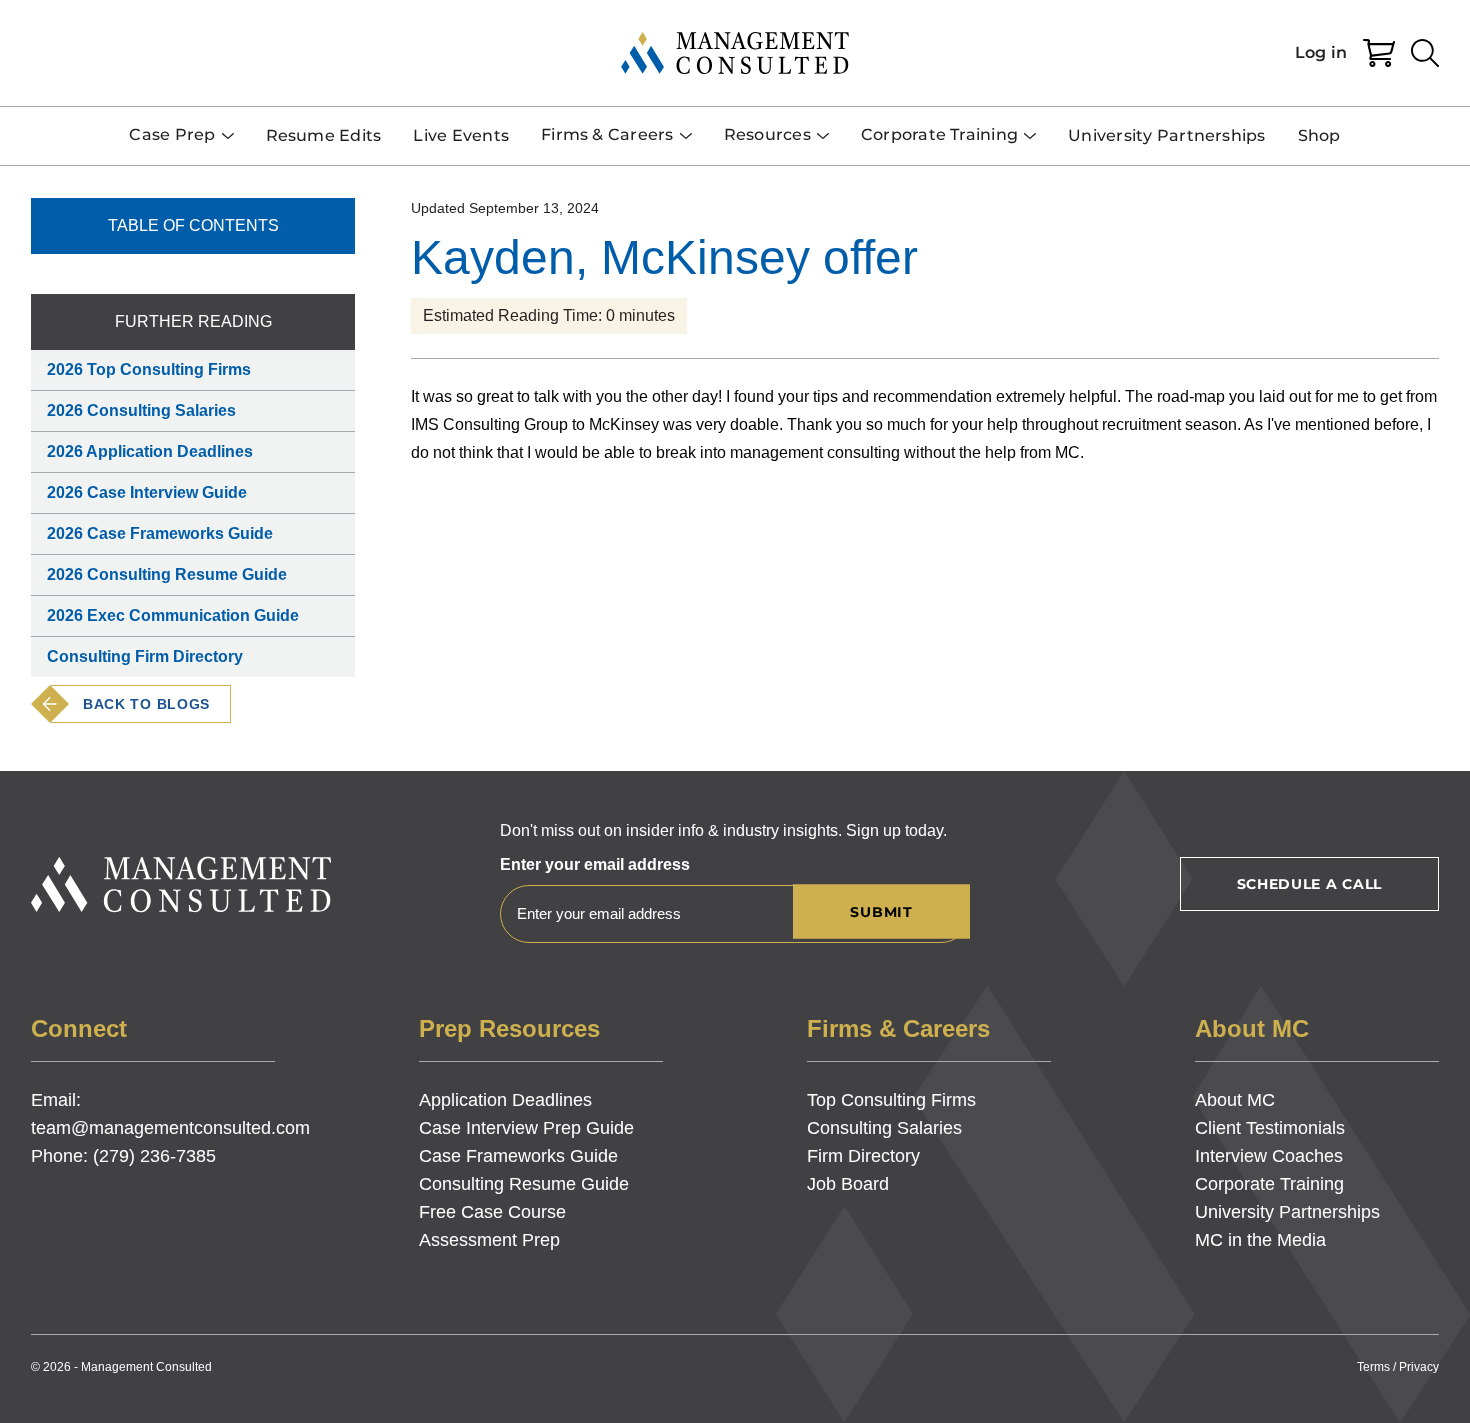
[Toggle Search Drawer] (1425, 53)
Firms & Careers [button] (607, 134)
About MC (1235, 1100)
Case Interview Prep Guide (526, 1128)
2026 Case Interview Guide (147, 492)
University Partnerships (1167, 135)
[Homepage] (735, 53)
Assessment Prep (489, 1240)
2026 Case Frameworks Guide (160, 533)
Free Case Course (492, 1212)
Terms (1373, 1367)
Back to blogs (146, 704)
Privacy (1419, 1367)
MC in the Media (1260, 1240)
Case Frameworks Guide (518, 1156)
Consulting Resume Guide (524, 1184)
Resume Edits (324, 135)
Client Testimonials (1270, 1128)
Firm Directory (863, 1156)
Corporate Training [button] (939, 134)
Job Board (848, 1184)
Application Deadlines (505, 1100)
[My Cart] (1379, 53)
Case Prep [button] (172, 134)
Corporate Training (1269, 1184)
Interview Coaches (1269, 1156)
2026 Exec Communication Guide (173, 615)
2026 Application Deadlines (150, 451)
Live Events (461, 135)
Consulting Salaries (884, 1128)
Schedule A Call (1310, 884)
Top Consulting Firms (891, 1100)
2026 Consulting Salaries (141, 410)
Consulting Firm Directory (145, 656)
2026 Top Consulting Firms (149, 369)
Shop (1319, 135)
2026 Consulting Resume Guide (167, 574)
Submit (881, 912)
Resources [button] (767, 134)
